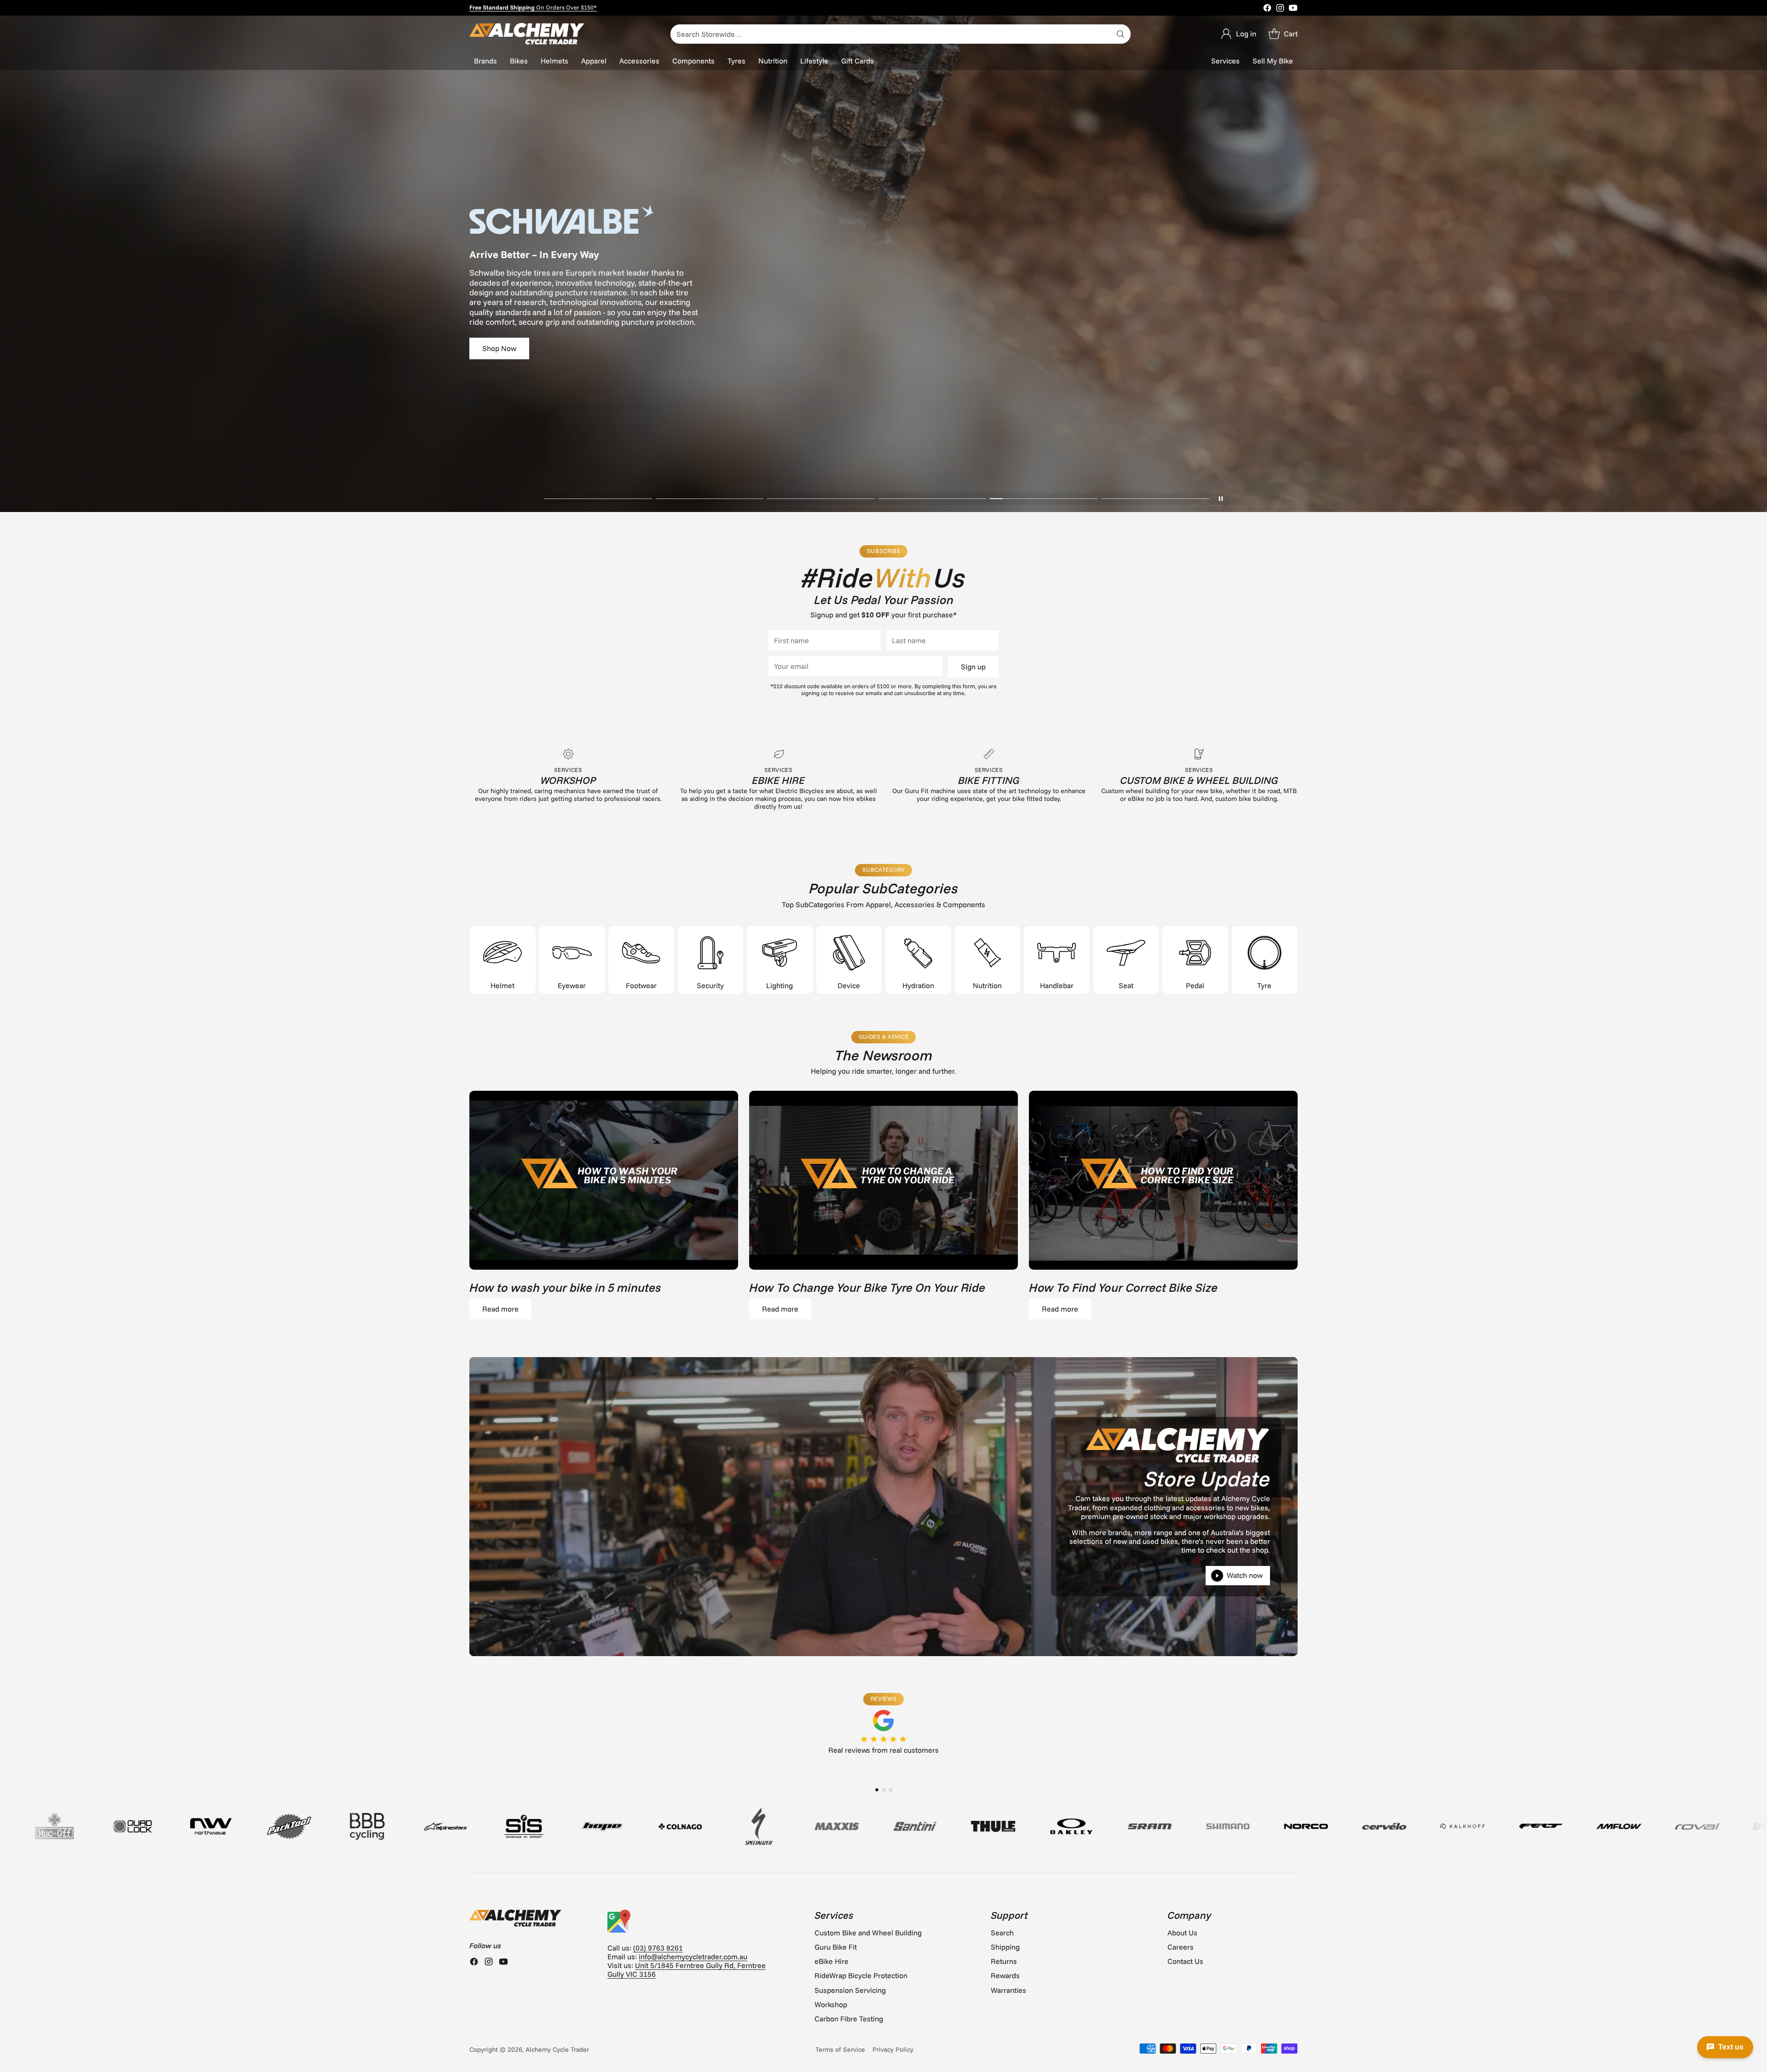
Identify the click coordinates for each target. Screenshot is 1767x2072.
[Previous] (469, 1766)
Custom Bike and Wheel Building (868, 1933)
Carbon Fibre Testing (849, 2019)
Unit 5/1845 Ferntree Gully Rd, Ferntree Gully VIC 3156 (687, 1970)
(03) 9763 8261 (658, 1948)
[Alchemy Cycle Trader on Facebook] (1267, 9)
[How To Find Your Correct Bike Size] (1163, 1180)
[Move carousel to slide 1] (598, 499)
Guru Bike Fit (836, 1947)
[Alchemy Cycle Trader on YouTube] (1293, 9)
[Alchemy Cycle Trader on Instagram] (1280, 9)
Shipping (1005, 1947)
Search (1002, 1933)
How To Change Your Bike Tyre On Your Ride (867, 1287)
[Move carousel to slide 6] (1155, 499)
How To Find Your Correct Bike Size (1123, 1287)
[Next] (1298, 1766)
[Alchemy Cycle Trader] (527, 34)
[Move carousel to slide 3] (821, 499)
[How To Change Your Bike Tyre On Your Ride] (883, 1180)
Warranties (1008, 1990)
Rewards (1005, 1975)
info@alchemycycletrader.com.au (693, 1957)
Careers (1181, 1947)
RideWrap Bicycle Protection (861, 1975)
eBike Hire (832, 1961)
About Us (1182, 1933)
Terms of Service (840, 2049)
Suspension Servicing (850, 1990)
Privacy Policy (893, 2049)
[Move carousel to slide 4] (932, 499)
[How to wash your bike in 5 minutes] (604, 1180)
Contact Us (1185, 1961)
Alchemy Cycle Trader (557, 2049)
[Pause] (1221, 499)
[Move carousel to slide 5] (1044, 499)
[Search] (1120, 34)
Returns (1004, 1961)
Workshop (831, 2004)
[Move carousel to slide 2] (710, 499)
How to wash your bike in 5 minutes (565, 1287)
